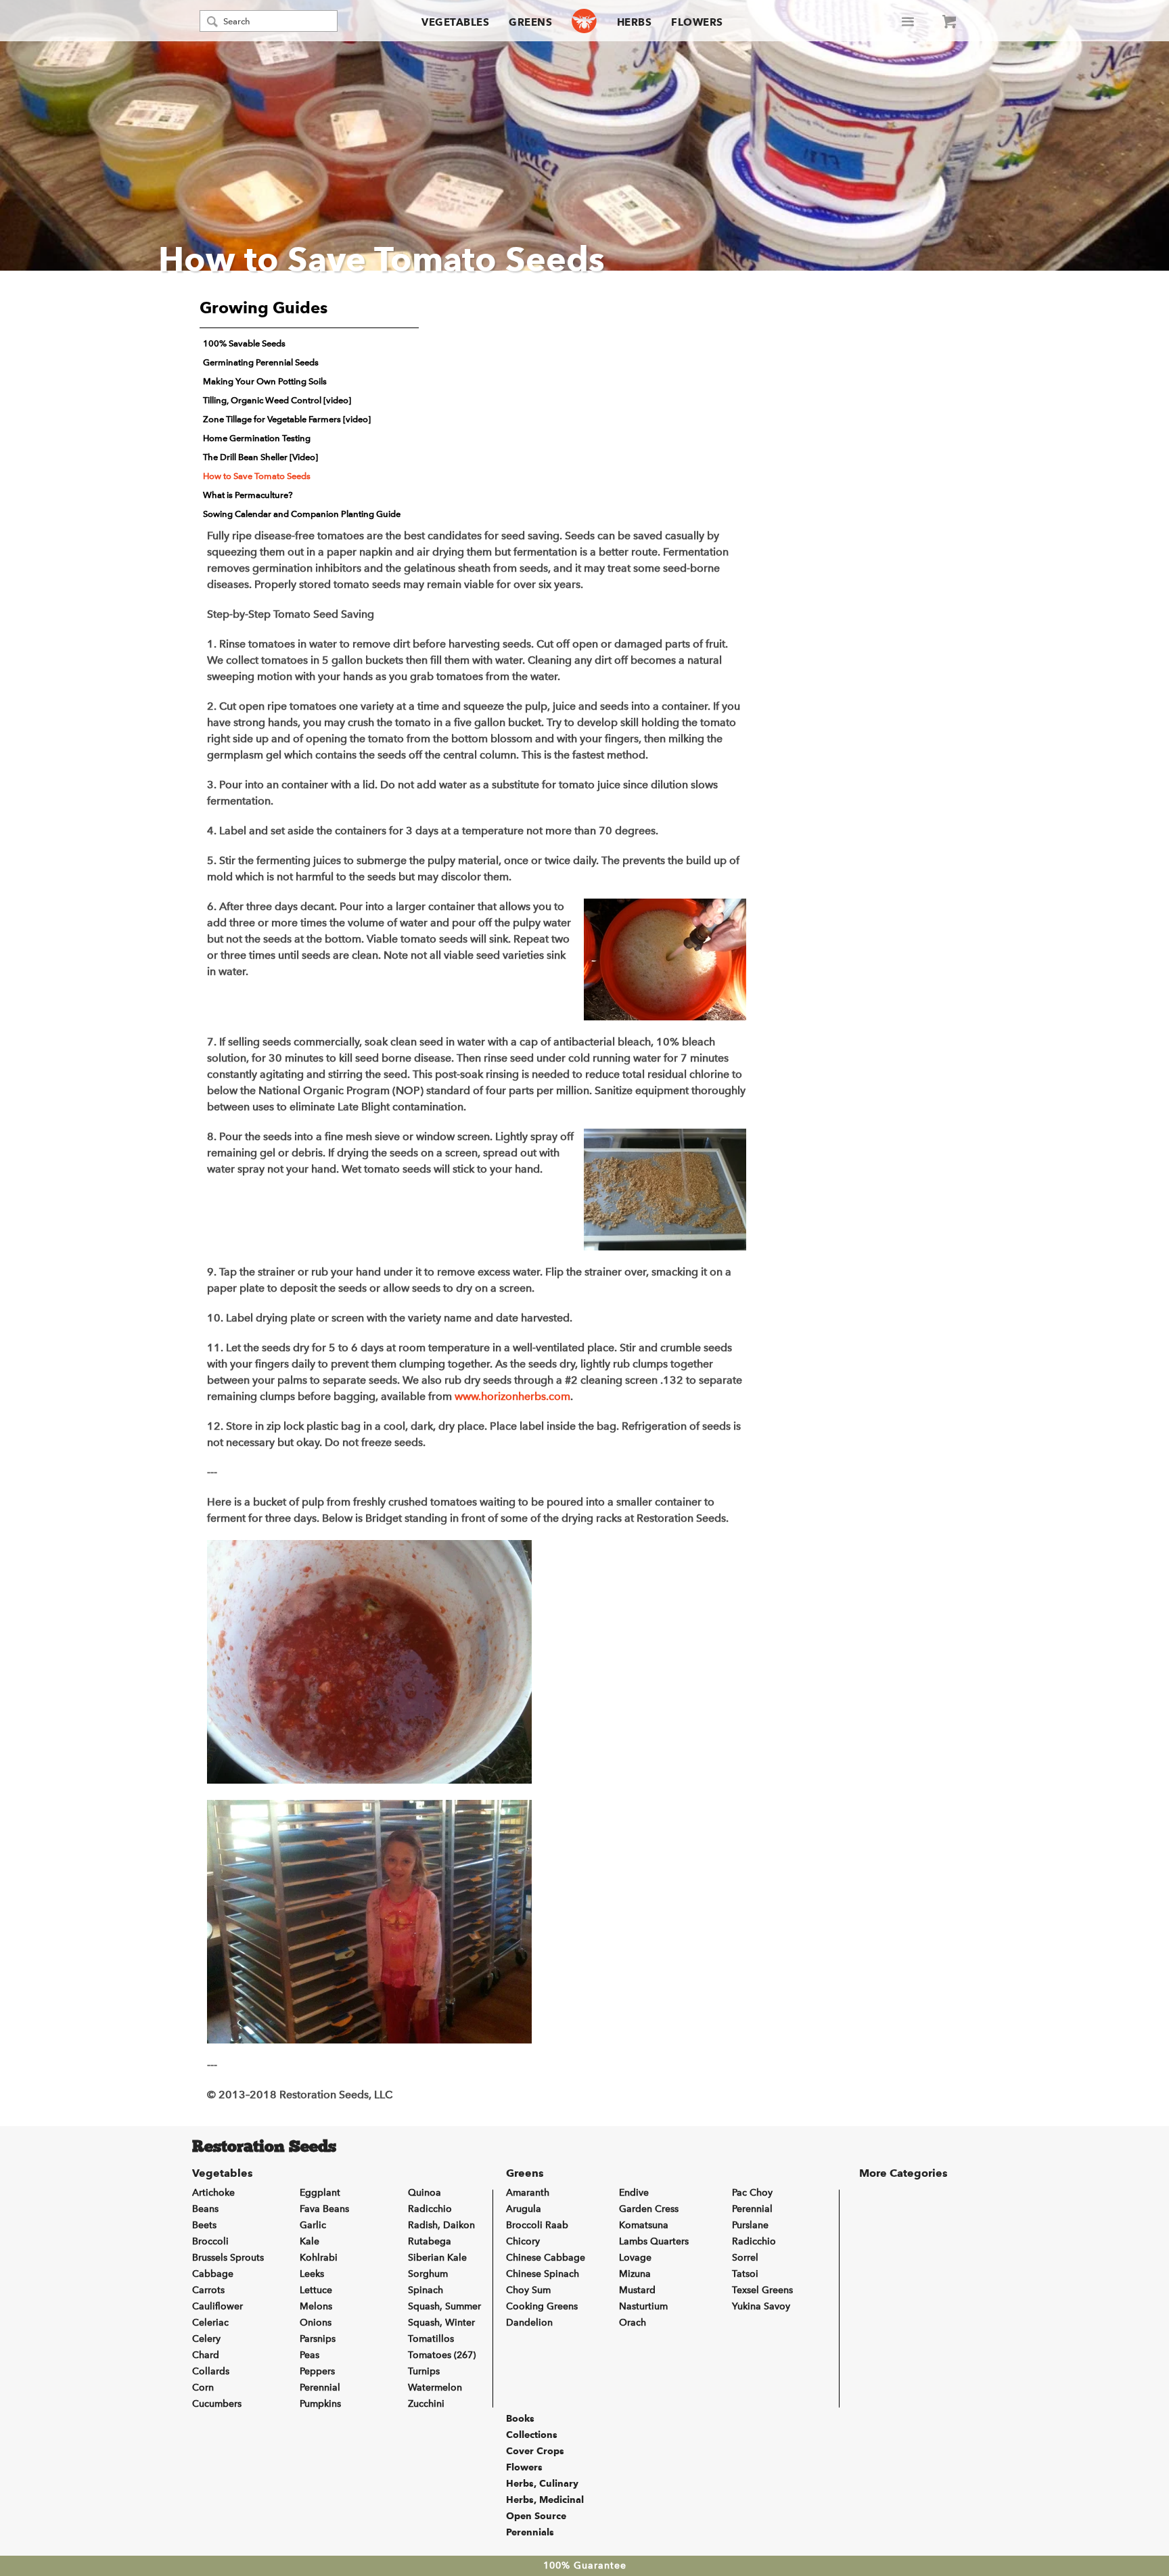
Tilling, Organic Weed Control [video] (277, 400)
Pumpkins (320, 2404)
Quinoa (425, 2193)
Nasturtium (643, 2306)
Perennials (530, 2532)
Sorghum (428, 2274)
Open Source (536, 2516)
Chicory (523, 2241)
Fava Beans (324, 2209)
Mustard (637, 2290)
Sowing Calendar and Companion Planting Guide (302, 514)
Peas (310, 2355)
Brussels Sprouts (228, 2258)
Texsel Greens (762, 2290)
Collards (211, 2371)
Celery (206, 2339)
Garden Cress (649, 2209)
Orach (633, 2323)
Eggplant (320, 2193)
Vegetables (455, 22)
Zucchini (426, 2404)
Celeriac (210, 2323)
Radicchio (430, 2209)
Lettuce (316, 2290)
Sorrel (745, 2258)
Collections (532, 2435)
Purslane (750, 2225)
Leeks (312, 2274)
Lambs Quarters (654, 2241)
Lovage (635, 2258)
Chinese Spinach (543, 2274)
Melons (316, 2306)
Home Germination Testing (257, 438)
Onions (316, 2323)
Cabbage (213, 2274)
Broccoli (210, 2241)
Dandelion (529, 2323)
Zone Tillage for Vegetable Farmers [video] (287, 419)
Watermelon (435, 2388)
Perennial (320, 2388)
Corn (203, 2388)
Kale (310, 2241)
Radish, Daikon (441, 2225)
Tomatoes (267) (442, 2355)
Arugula (524, 2209)
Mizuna (635, 2274)
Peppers (317, 2371)
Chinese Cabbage (546, 2258)
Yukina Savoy (761, 2306)
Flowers (697, 22)
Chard (206, 2355)
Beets (204, 2225)
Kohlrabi (319, 2258)
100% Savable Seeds (244, 343)
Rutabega (430, 2241)
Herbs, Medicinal (545, 2500)
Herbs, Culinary (542, 2483)
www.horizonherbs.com (512, 1396)
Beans (205, 2209)
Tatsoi (745, 2274)
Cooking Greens (542, 2306)
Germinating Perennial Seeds (261, 362)
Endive (634, 2193)
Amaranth (528, 2193)
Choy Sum (528, 2290)
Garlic (313, 2225)
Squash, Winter (441, 2323)
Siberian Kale (437, 2258)
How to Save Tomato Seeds (257, 476)
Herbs (635, 22)
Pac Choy (752, 2193)
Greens (530, 22)
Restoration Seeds (264, 2148)
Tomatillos (431, 2339)
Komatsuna (644, 2225)
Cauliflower (217, 2306)
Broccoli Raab (537, 2225)
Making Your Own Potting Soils (265, 381)
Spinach (426, 2290)
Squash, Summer (444, 2306)
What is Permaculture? (248, 495)
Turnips (424, 2371)
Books (520, 2418)
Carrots (208, 2290)
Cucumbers (217, 2404)
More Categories (903, 2173)
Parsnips (318, 2339)
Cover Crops (535, 2451)
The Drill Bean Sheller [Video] (260, 457)
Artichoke (213, 2193)
